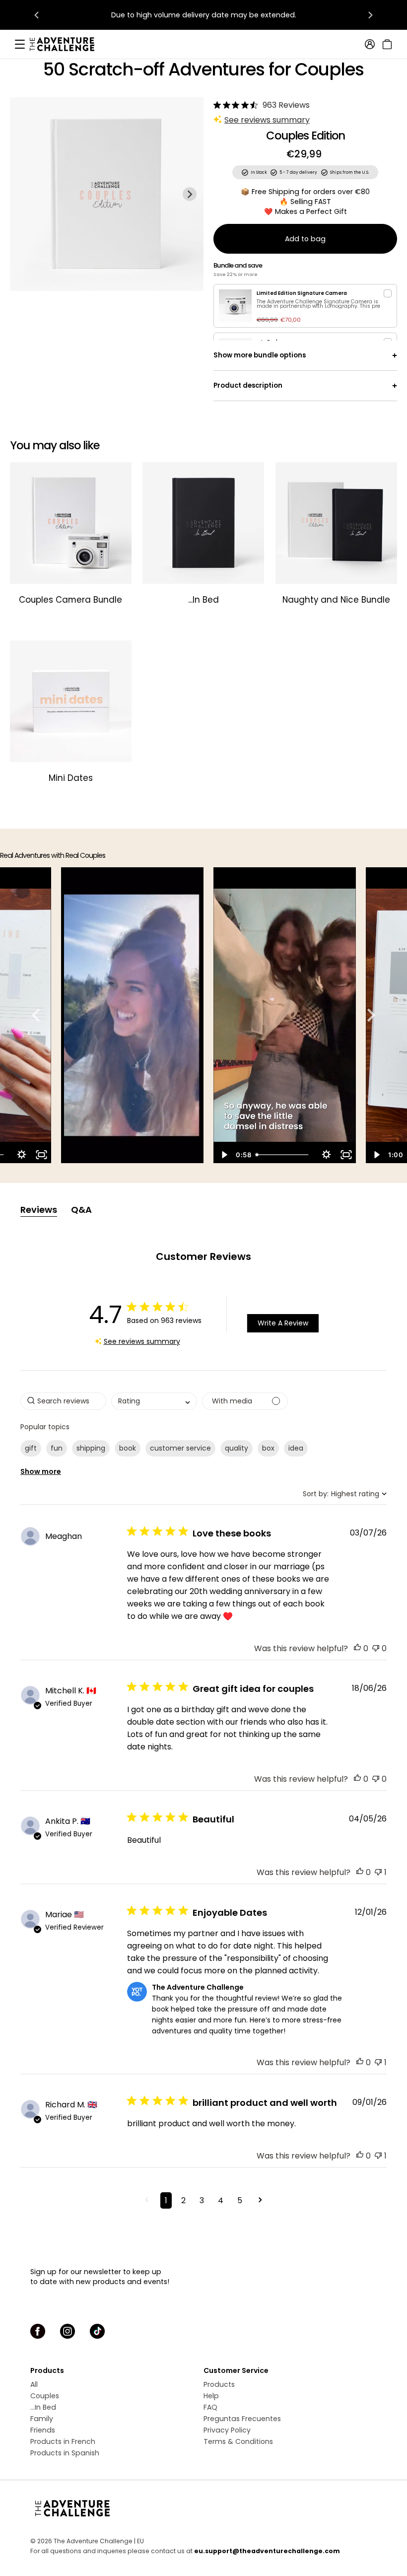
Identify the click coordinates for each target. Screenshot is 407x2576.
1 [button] (166, 2200)
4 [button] (221, 2200)
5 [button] (240, 2200)
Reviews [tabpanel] (39, 1210)
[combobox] (154, 1401)
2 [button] (183, 2200)
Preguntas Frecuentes (242, 2419)
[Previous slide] (24, 194)
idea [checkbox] (296, 1448)
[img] (217, 105)
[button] (357, 1648)
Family (42, 2419)
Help (211, 2396)
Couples (45, 2396)
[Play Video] (223, 1155)
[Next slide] (370, 15)
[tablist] (203, 1210)
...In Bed (43, 2407)
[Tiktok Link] (97, 2331)
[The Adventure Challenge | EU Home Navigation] (203, 2508)
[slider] (284, 1155)
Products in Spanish (65, 2453)
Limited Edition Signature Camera (302, 293)
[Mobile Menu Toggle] (20, 44)
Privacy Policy (227, 2430)
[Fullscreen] (41, 1155)
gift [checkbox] (31, 1448)
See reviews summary (267, 120)
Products (219, 2384)
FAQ (210, 2407)
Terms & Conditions (238, 2441)
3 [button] (202, 2200)
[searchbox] (63, 1401)
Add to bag (305, 239)
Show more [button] (41, 1471)
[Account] (370, 44)
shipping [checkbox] (91, 1448)
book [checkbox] (128, 1448)
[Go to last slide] (37, 15)
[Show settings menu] (21, 1155)
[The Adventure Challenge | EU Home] (67, 44)
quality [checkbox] (237, 1448)
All (34, 2384)
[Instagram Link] (68, 2331)
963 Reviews (286, 105)
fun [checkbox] (57, 1448)
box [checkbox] (268, 1448)
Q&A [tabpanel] (81, 1210)
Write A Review (283, 1323)
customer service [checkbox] (180, 1448)
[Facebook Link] (38, 2331)
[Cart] (386, 44)
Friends (43, 2430)
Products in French (63, 2441)
